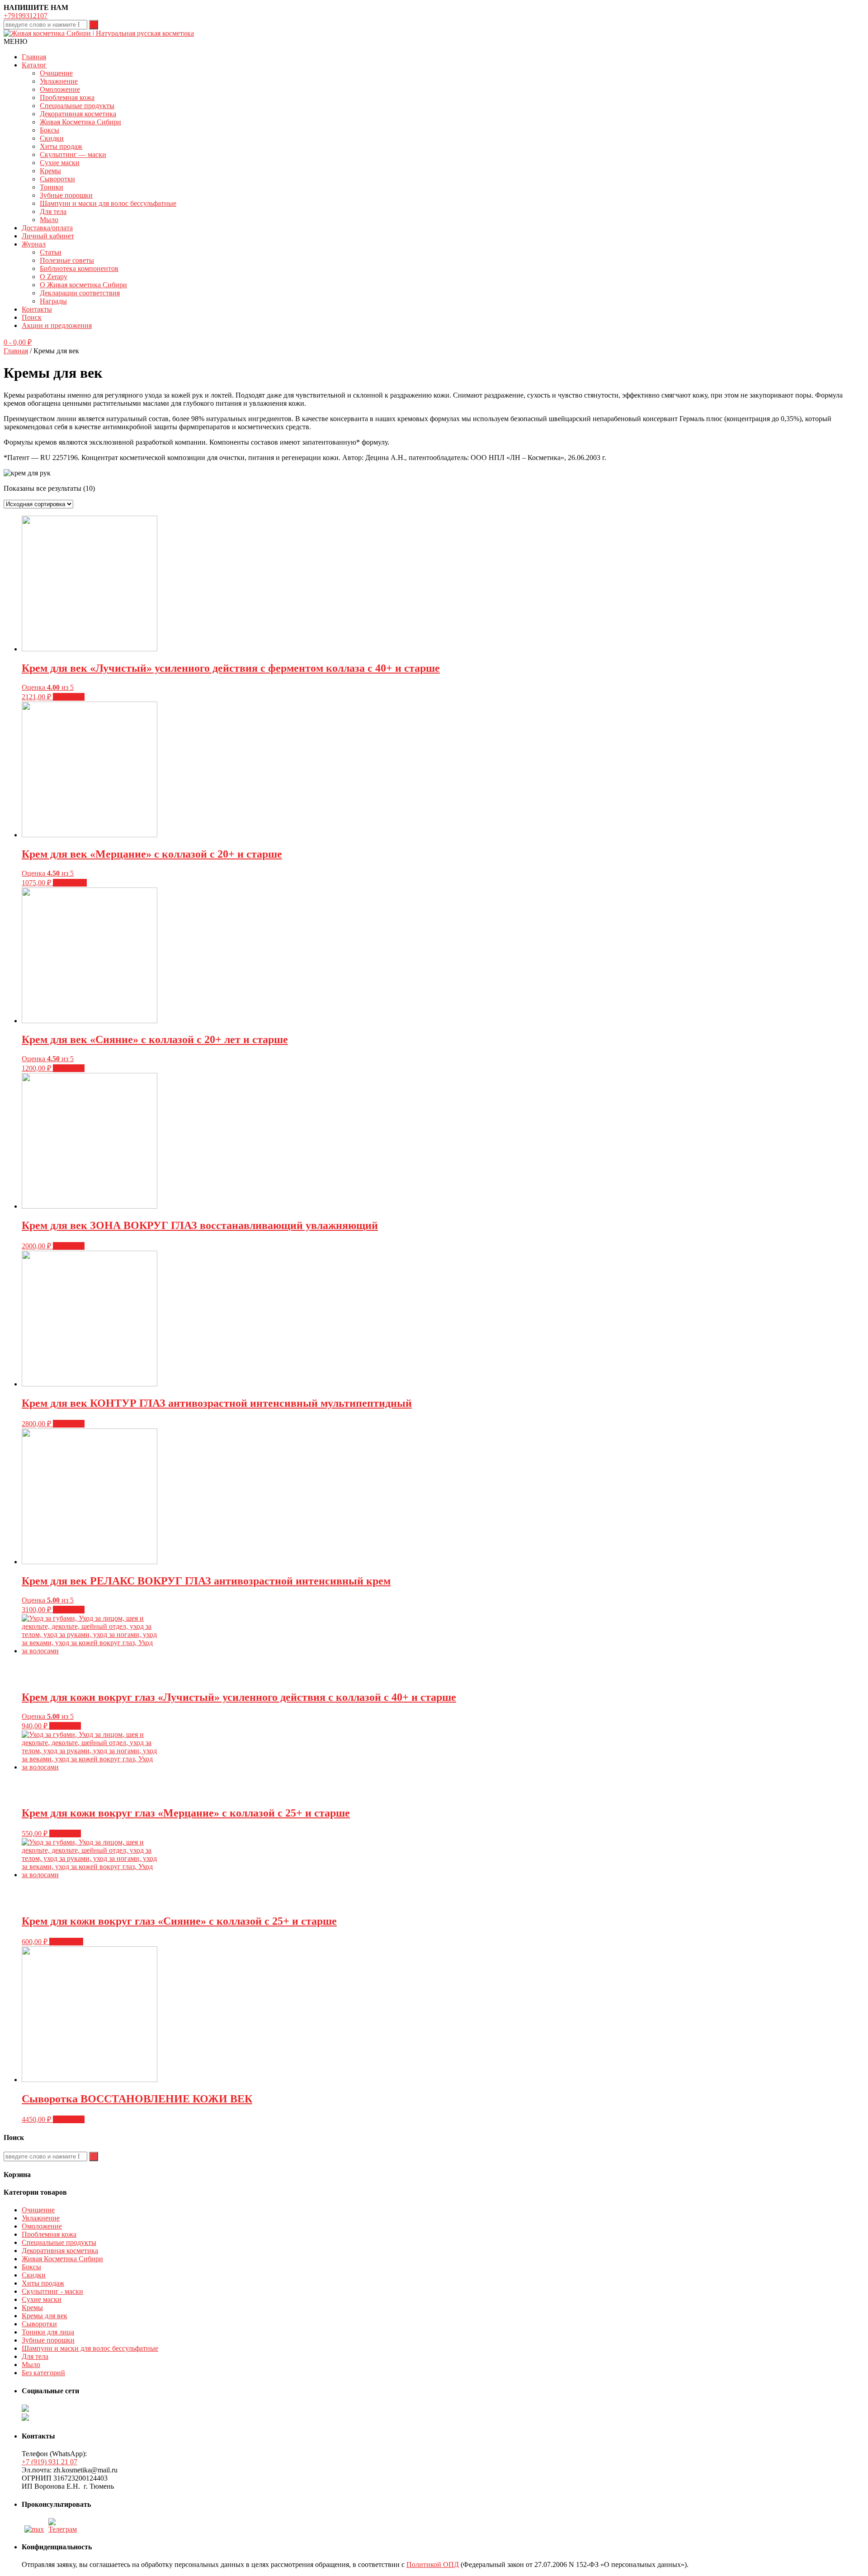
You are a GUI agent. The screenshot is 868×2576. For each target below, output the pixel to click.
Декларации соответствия (80, 293)
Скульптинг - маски (52, 2291)
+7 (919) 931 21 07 (50, 2462)
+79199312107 (26, 16)
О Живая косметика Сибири (83, 285)
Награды (53, 301)
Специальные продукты (77, 106)
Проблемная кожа (67, 97)
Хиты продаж (61, 146)
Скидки (52, 138)
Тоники (52, 187)
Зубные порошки (66, 195)
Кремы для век (45, 2316)
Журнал (34, 244)
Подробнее (70, 883)
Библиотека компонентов (79, 268)
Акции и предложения (57, 325)
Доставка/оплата (47, 228)
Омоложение (60, 89)
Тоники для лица (48, 2332)
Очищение (56, 73)
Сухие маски (60, 163)
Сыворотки (57, 179)
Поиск (32, 317)
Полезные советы (67, 260)
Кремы (50, 171)
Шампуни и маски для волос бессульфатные (108, 203)
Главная (34, 57)
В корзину (69, 697)
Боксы (50, 130)
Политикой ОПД (433, 2564)
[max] (34, 2529)
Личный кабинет (48, 236)
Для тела (53, 211)
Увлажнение (59, 81)
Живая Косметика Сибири (80, 122)
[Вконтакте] (64, 2529)
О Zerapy (54, 277)
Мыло (49, 220)
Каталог (34, 65)
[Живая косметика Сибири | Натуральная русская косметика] (99, 33)
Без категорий (43, 2373)
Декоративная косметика (78, 114)
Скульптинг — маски (73, 154)
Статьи (51, 252)
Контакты (37, 309)
